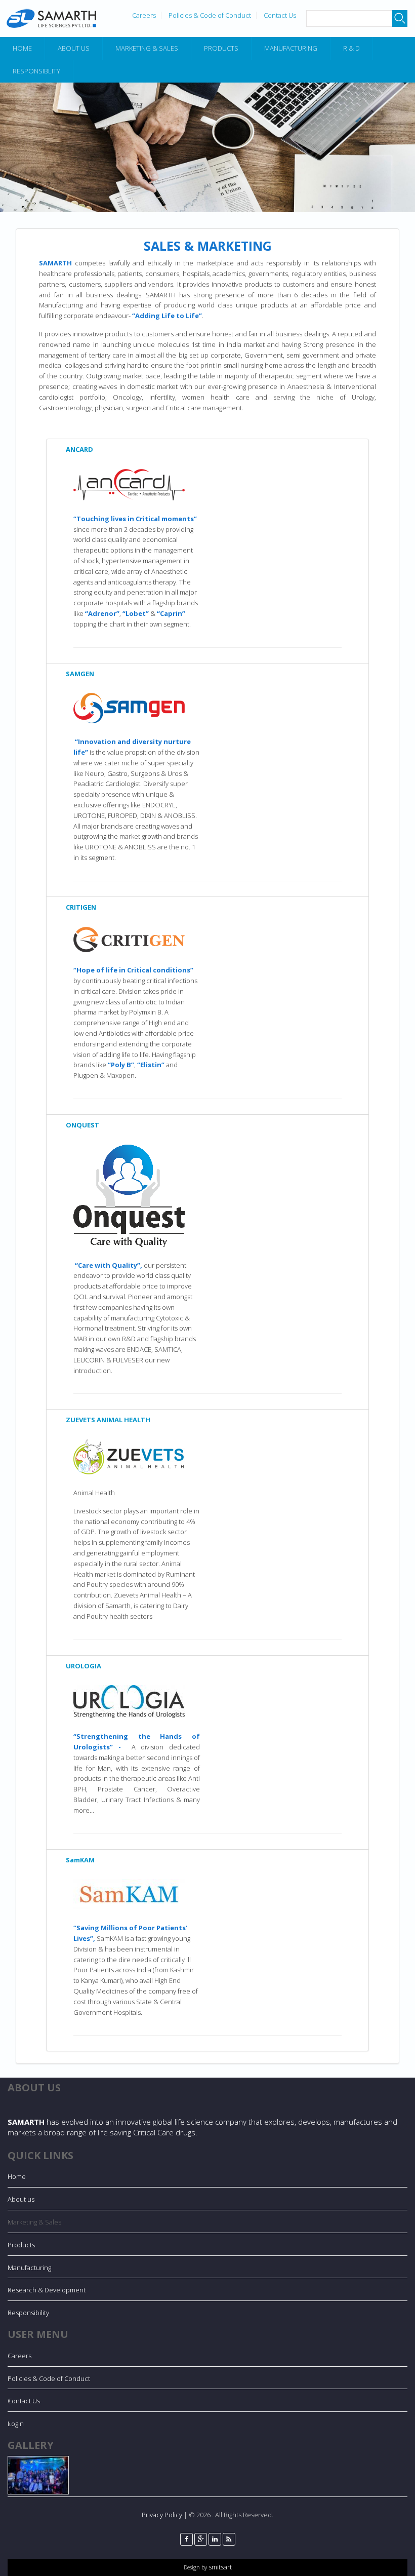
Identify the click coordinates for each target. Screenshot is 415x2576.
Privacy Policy (162, 2515)
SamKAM (80, 1860)
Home (22, 48)
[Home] (51, 18)
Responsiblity (36, 71)
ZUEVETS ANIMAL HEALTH (108, 1420)
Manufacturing (291, 48)
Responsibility (28, 2313)
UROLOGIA (84, 1666)
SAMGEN (80, 674)
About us (21, 2199)
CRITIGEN (81, 907)
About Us (74, 48)
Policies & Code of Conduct (210, 15)
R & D (351, 48)
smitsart (219, 2567)
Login (16, 2424)
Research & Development (47, 2290)
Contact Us (280, 15)
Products (221, 48)
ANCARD (79, 449)
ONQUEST (82, 1125)
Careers (144, 15)
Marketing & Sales (147, 48)
